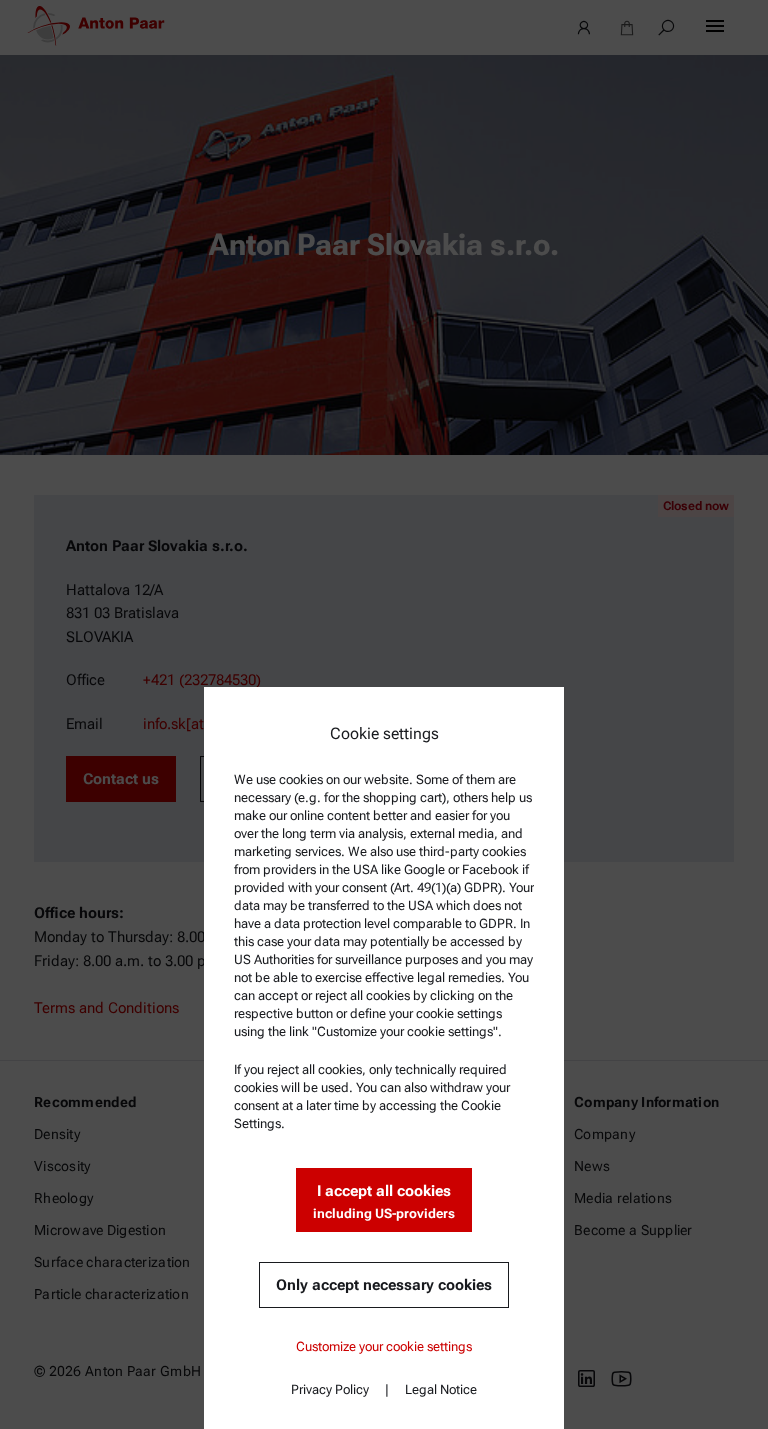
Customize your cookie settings (384, 1346)
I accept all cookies (384, 1201)
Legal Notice (441, 1389)
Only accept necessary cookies (384, 1285)
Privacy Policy (330, 1389)
